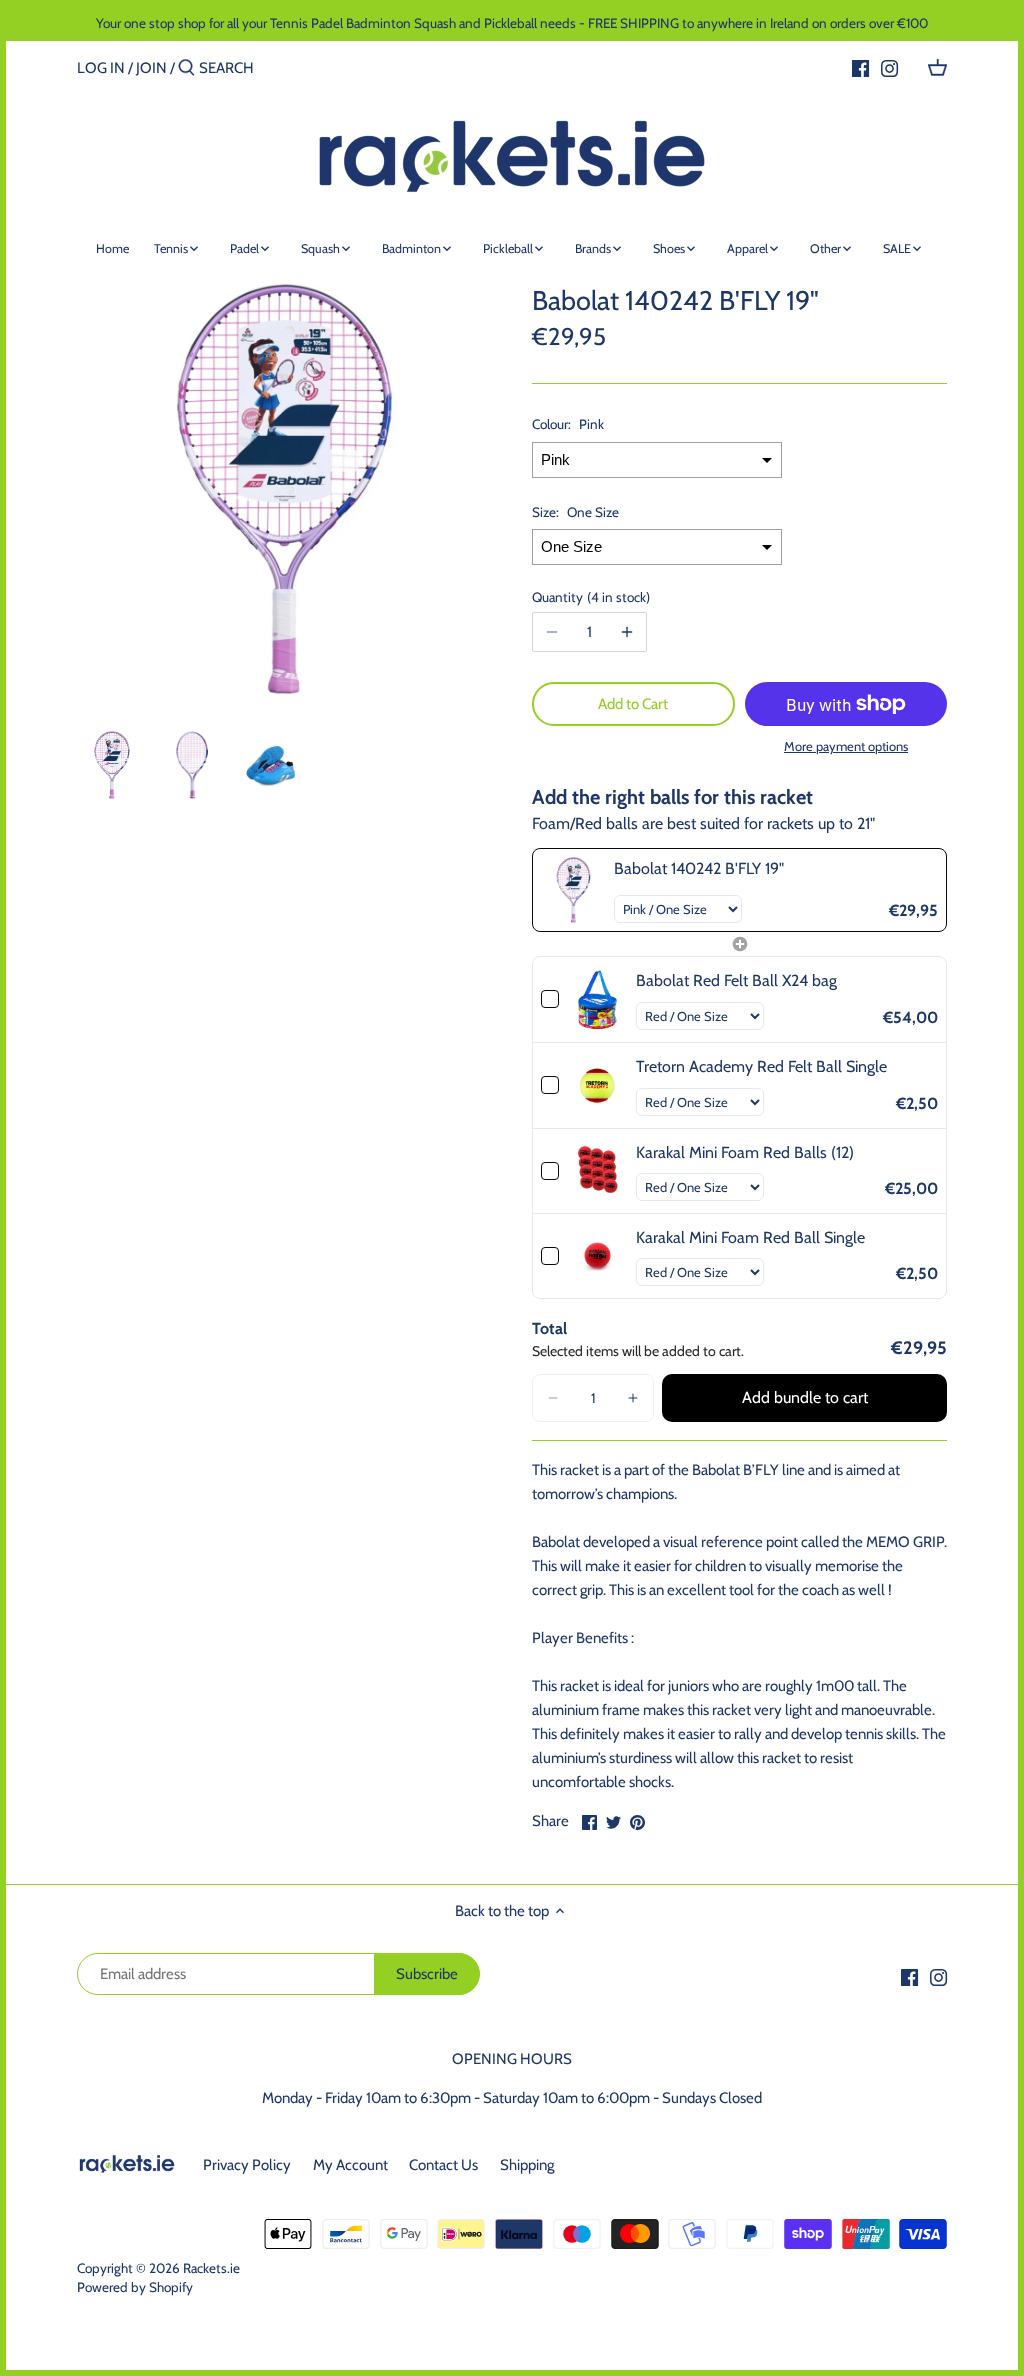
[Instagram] (889, 67)
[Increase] (627, 632)
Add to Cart (633, 704)
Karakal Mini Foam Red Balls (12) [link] (745, 1152)
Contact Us (443, 2165)
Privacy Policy (247, 2165)
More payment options (846, 746)
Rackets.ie (211, 2268)
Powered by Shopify (135, 2287)
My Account (350, 2165)
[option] (112, 765)
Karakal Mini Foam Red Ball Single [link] (750, 1237)
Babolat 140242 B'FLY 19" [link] (699, 868)
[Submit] (186, 68)
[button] (553, 1398)
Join (151, 68)
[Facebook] (860, 67)
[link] (573, 889)
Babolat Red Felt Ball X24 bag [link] (736, 980)
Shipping (527, 2165)
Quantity (589, 597)
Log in (101, 68)
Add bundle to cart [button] (805, 1397)
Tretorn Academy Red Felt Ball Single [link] (761, 1066)
